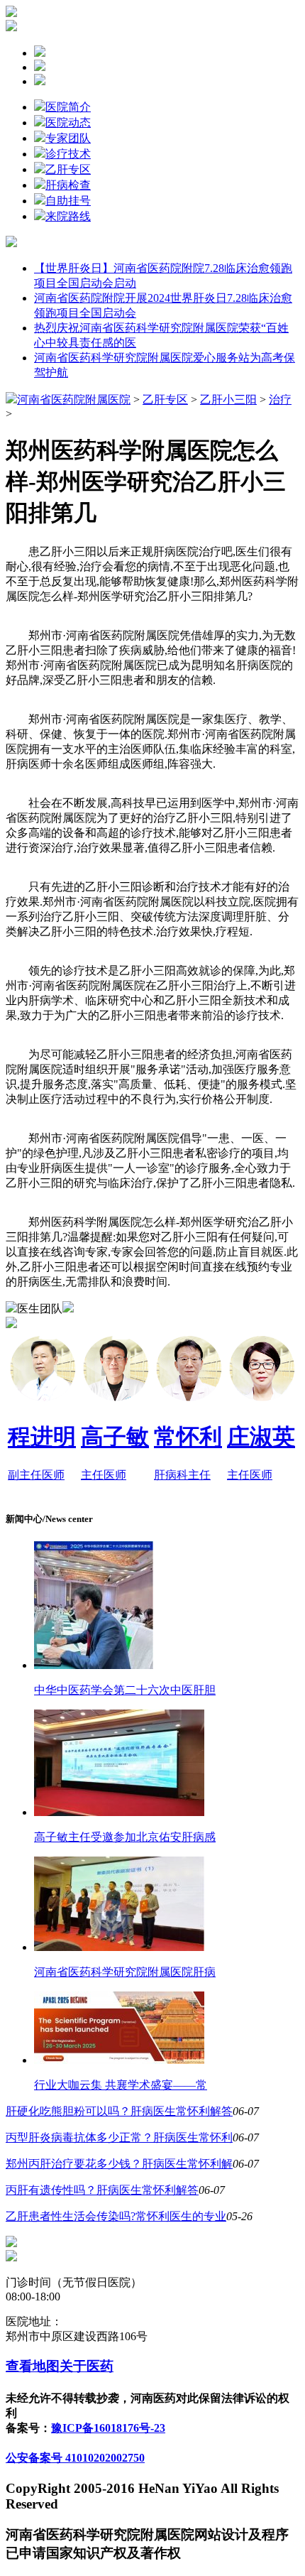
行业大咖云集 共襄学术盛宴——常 (121, 2085)
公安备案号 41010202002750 (75, 2458)
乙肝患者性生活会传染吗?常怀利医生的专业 (116, 2216)
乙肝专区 (68, 169)
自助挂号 (68, 201)
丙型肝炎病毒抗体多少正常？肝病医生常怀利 (119, 2137)
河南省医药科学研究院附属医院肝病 (125, 1972)
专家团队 (68, 138)
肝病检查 (68, 185)
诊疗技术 (68, 154)
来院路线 (68, 216)
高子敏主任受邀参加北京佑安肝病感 (125, 1837)
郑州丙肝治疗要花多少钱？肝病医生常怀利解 (119, 2164)
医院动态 (68, 123)
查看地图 (33, 2366)
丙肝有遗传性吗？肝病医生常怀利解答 (102, 2190)
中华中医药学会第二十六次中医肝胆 (125, 1690)
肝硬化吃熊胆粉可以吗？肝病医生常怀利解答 (119, 2111)
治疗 (280, 400)
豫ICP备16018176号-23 (108, 2428)
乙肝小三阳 (228, 400)
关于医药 (87, 2366)
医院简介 (68, 107)
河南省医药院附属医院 (74, 400)
